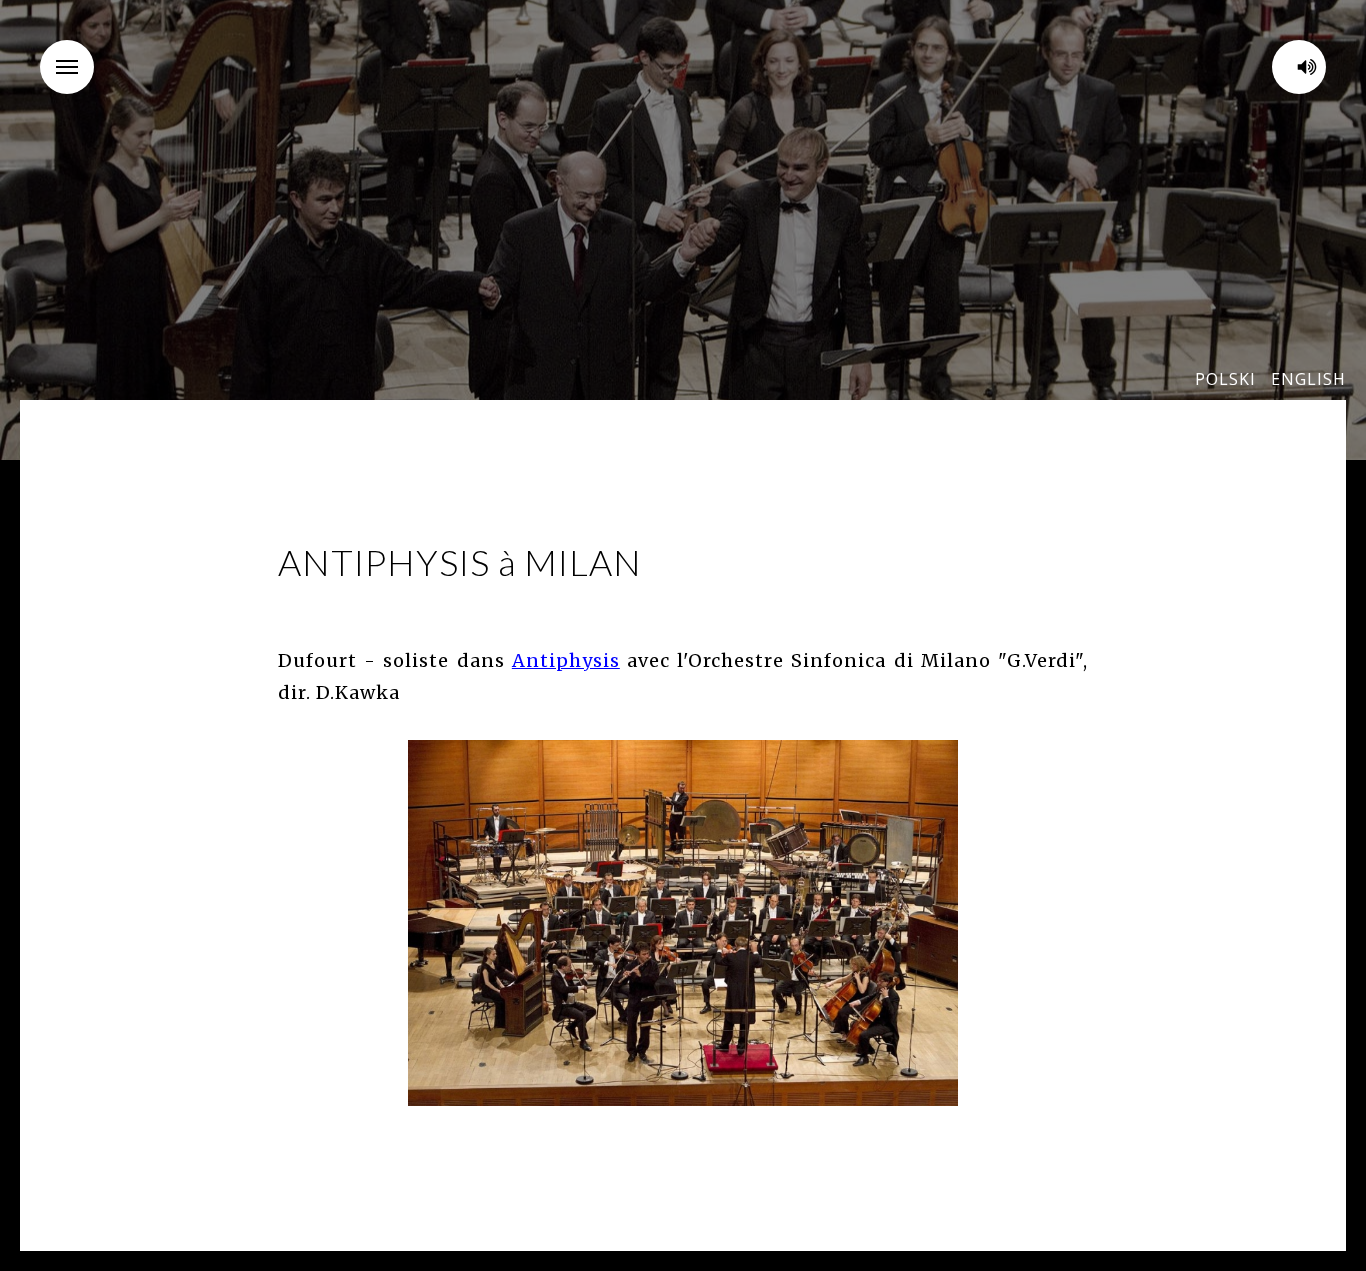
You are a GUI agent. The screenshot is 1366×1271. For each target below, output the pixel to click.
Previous (383, 923)
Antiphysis (566, 660)
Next (983, 923)
